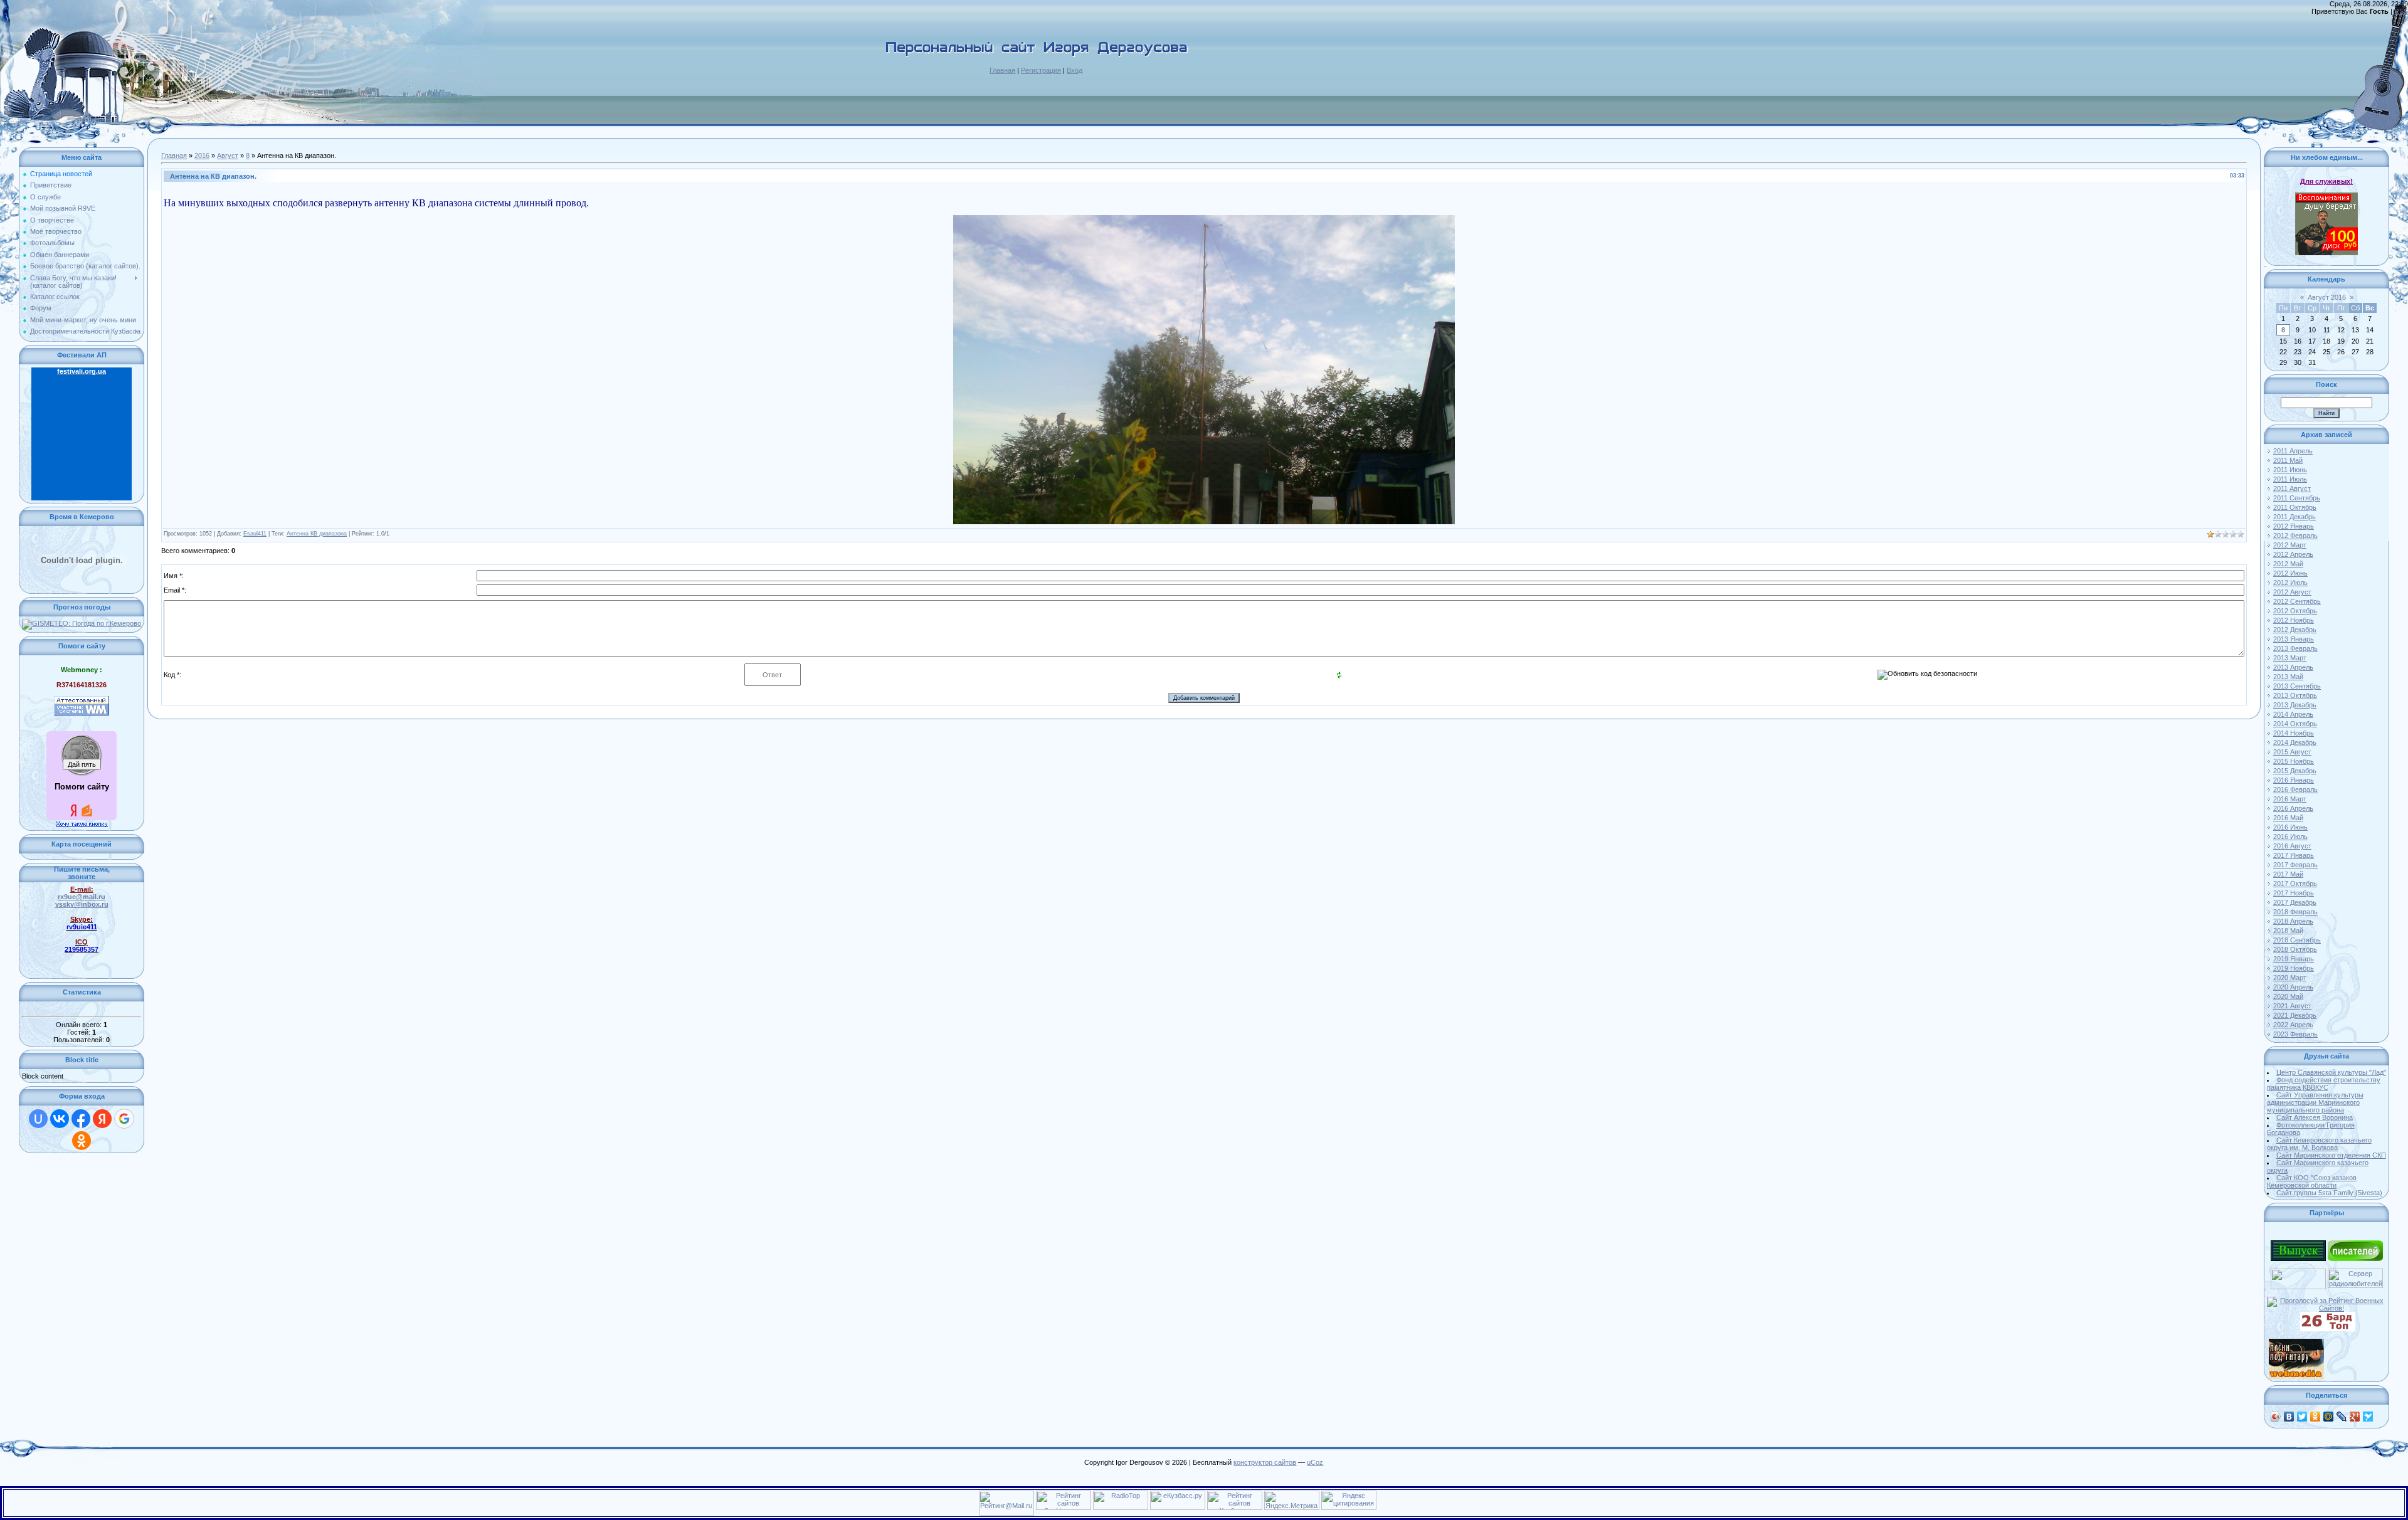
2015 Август (2292, 752)
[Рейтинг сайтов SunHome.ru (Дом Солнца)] (1064, 1494)
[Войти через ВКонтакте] (60, 1119)
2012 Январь (2294, 526)
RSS (2401, 11)
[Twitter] (2302, 1417)
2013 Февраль (2295, 648)
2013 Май (2288, 677)
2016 (202, 156)
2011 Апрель (2293, 451)
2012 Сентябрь (2297, 601)
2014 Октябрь (2295, 724)
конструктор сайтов (1265, 1462)
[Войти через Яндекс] (102, 1119)
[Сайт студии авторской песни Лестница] (2298, 1272)
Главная (1002, 70)
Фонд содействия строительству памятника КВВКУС (2324, 1084)
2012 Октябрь (2295, 611)
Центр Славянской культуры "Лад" (2331, 1072)
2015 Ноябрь (2294, 761)
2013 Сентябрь (2297, 686)
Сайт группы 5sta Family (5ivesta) (2329, 1193)
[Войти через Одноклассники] (82, 1141)
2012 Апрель (2293, 554)
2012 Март (2290, 545)
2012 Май (2288, 564)
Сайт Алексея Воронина (2315, 1117)
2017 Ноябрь (2294, 893)
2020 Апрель (2293, 987)
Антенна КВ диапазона (317, 534)
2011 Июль (2290, 479)
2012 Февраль (2295, 536)
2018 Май (2288, 931)
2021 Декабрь (2295, 1015)
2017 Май (2288, 874)
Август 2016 (2327, 297)
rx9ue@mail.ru (82, 897)
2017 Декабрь (2295, 902)
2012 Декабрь (2295, 630)
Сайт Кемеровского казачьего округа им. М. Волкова (2319, 1144)
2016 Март (2290, 799)
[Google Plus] (2355, 1417)
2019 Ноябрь (2294, 968)
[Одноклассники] (2316, 1417)
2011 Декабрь (2294, 517)
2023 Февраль (2295, 1034)
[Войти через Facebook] (81, 1119)
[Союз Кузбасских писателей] (2355, 1244)
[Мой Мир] (2329, 1417)
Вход (1075, 70)
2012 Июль (2290, 583)
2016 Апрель (2293, 808)
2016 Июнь (2290, 827)
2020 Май (2288, 996)
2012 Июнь (2290, 573)
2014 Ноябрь (2294, 733)
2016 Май (2288, 818)
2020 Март (2290, 978)
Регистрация (1041, 70)
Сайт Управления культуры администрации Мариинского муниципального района (2315, 1102)
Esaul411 (255, 534)
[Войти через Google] (124, 1119)
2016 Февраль (2295, 789)
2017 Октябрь (2295, 884)
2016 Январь (2294, 780)
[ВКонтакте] (2289, 1417)
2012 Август (2292, 592)
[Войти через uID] (38, 1119)
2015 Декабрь (2295, 771)
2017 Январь (2294, 855)
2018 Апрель (2293, 921)
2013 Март (2290, 658)
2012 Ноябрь (2294, 620)
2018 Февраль (2295, 912)
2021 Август (2292, 1006)
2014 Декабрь (2295, 742)
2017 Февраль (2295, 865)
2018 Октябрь (2295, 949)
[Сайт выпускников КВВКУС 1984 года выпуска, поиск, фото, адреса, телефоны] (2298, 1244)
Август (228, 156)
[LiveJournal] (2342, 1417)
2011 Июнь (2290, 470)
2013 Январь (2294, 639)
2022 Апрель (2293, 1025)
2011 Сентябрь (2297, 498)
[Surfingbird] (2368, 1417)
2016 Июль (2290, 837)
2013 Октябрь (2295, 695)
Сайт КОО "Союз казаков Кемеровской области (2312, 1181)
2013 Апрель (2293, 667)
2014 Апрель (2293, 714)
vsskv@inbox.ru (82, 904)
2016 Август (2292, 846)
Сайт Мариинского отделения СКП (2331, 1155)
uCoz (1315, 1462)
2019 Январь (2294, 959)
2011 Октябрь (2295, 507)
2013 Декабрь (2295, 705)
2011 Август (2292, 488)
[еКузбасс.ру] (1178, 1494)
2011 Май (2288, 460)
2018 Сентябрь (2297, 940)
